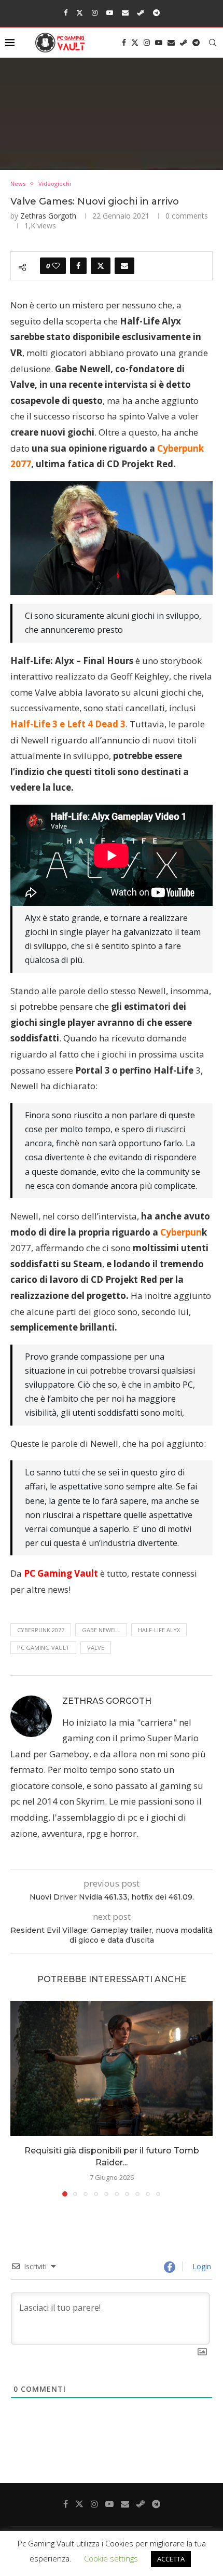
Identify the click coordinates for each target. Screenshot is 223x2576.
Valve (96, 1648)
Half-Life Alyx (159, 1630)
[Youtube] (110, 12)
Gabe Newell (101, 1630)
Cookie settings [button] (111, 2558)
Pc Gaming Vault (43, 1648)
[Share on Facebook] (78, 266)
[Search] (213, 43)
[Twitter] (80, 12)
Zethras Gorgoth (48, 216)
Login (201, 2266)
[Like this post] (56, 266)
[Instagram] (95, 12)
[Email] (125, 12)
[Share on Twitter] (101, 266)
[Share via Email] (124, 266)
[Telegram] (156, 12)
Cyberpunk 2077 (41, 1630)
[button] (19, 2098)
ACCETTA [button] (171, 2559)
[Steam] (141, 12)
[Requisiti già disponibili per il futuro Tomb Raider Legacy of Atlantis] (112, 2068)
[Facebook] (66, 12)
